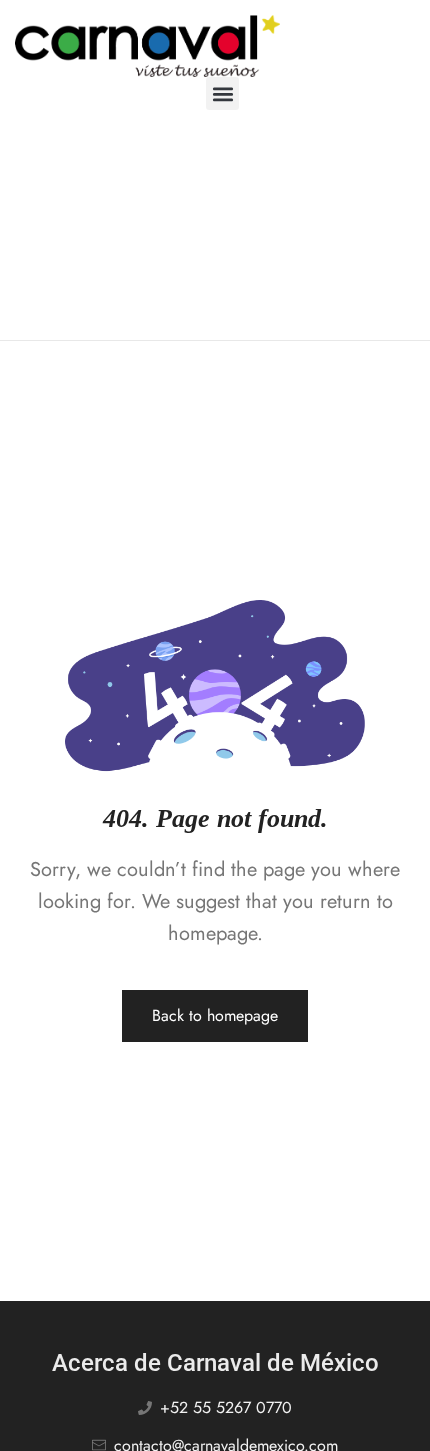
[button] (222, 93)
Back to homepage (215, 1015)
